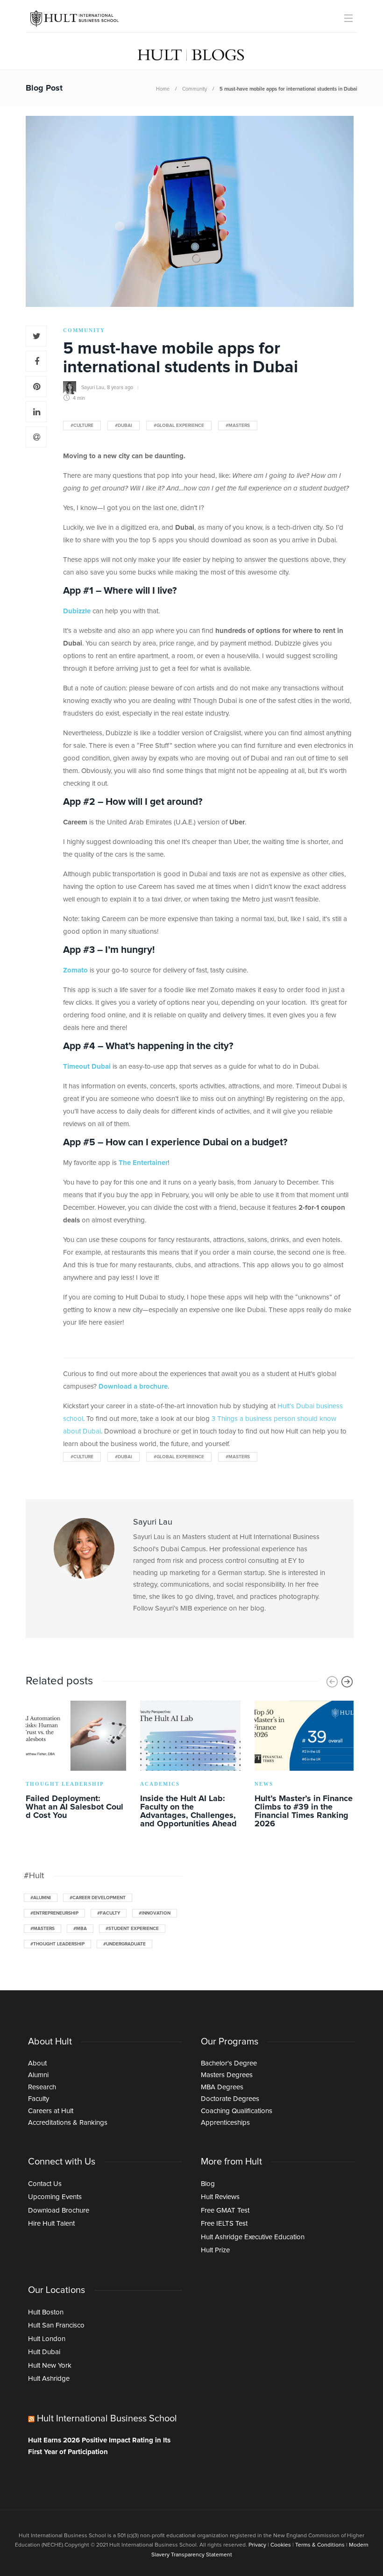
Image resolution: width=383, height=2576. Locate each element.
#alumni (41, 1898)
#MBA (80, 1929)
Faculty (39, 2099)
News (264, 1784)
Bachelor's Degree (229, 2063)
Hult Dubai (44, 2352)
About (37, 2063)
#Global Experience (179, 426)
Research (42, 2087)
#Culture (82, 426)
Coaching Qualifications (237, 2111)
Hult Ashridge (49, 2379)
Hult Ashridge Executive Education (253, 2237)
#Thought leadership (57, 1944)
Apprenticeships (225, 2123)
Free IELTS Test (224, 2224)
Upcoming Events (55, 2197)
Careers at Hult (51, 2111)
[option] (76, 1762)
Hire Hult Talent (51, 2224)
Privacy (257, 2545)
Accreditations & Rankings (68, 2123)
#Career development (98, 1898)
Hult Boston (46, 2312)
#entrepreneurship (54, 1913)
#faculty (109, 1913)
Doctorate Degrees (230, 2099)
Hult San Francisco (56, 2325)
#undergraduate (124, 1944)
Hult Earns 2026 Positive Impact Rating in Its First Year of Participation (99, 2446)
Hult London (47, 2339)
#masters (238, 426)
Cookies (281, 2545)
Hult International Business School (107, 2419)
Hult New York (50, 2366)
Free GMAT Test (225, 2211)
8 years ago (120, 387)
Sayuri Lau (93, 387)
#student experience (132, 1929)
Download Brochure (59, 2211)
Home (163, 89)
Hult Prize (215, 2250)
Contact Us (45, 2184)
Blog (208, 2184)
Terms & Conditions (320, 2545)
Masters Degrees (227, 2075)
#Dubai (124, 426)
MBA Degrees (222, 2087)
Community (195, 89)
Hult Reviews (220, 2197)
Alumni (38, 2075)
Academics (160, 1784)
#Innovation (155, 1913)
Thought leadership (65, 1784)
